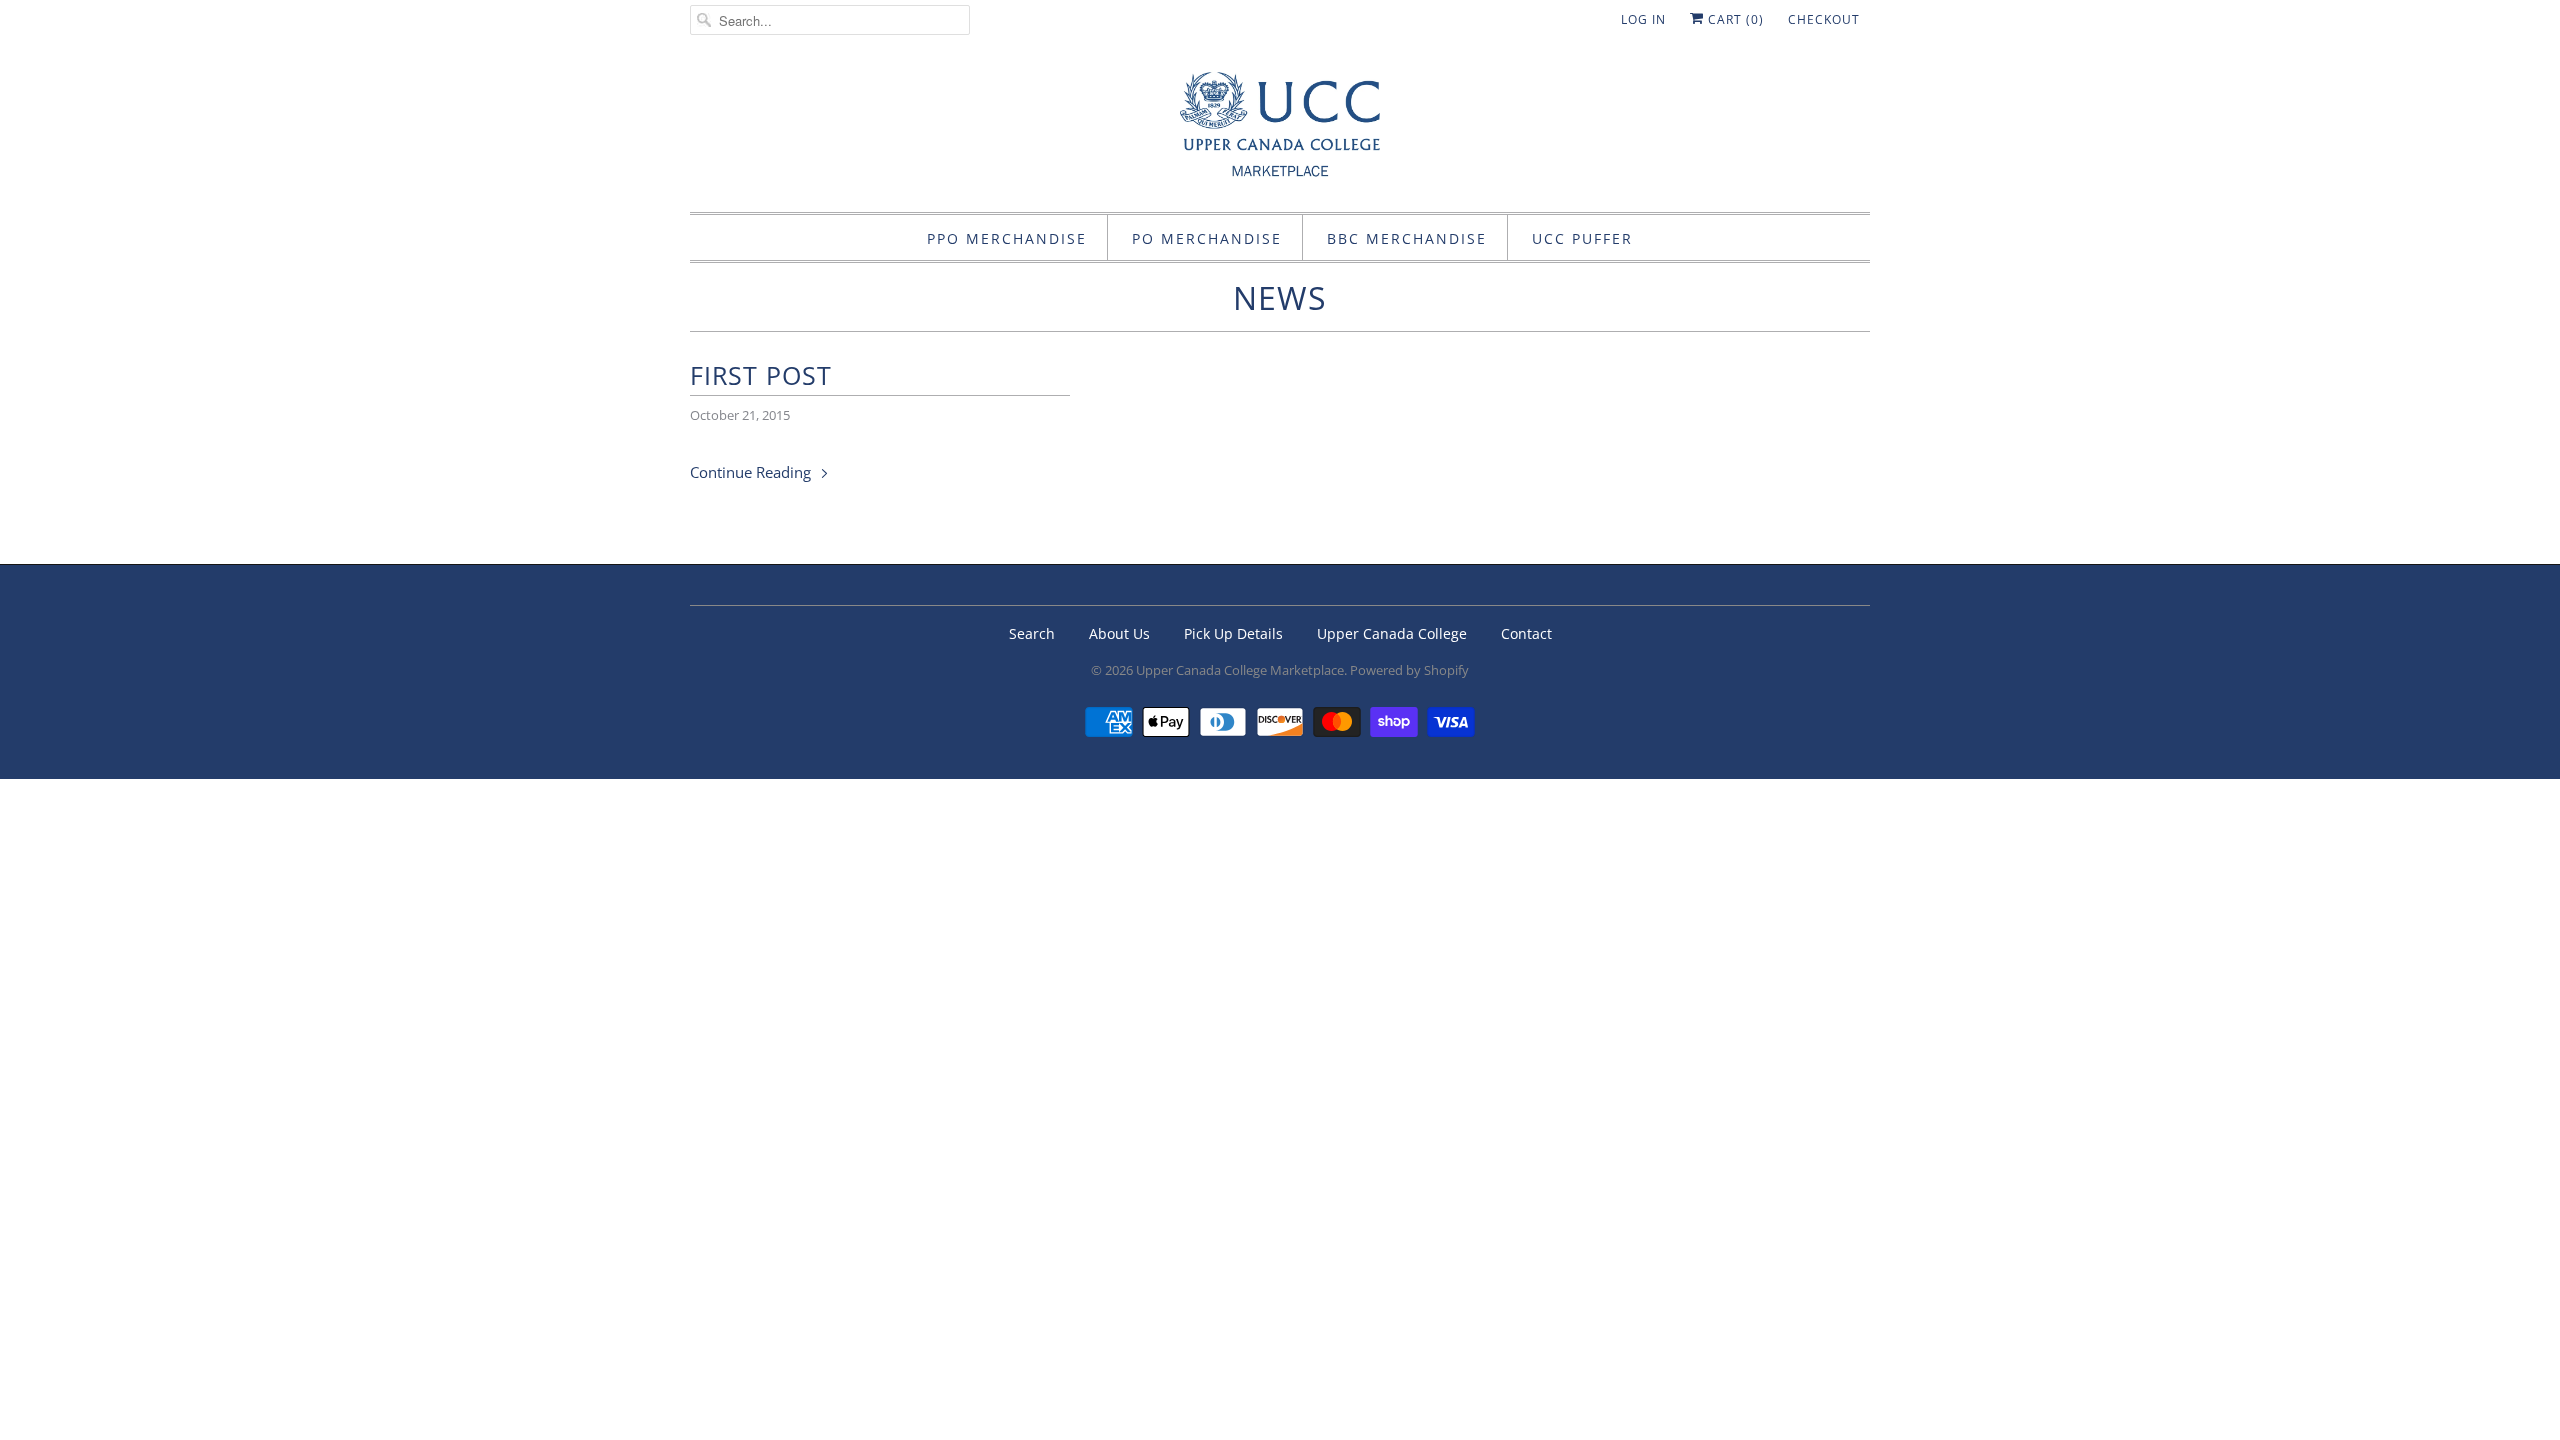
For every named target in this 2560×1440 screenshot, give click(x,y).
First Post (761, 375)
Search (1032, 633)
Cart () (1734, 19)
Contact (1526, 633)
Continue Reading (752, 472)
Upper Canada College (1392, 633)
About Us (1119, 633)
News (1280, 297)
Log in (1643, 19)
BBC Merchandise (1407, 238)
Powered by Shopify (1409, 670)
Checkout (1824, 19)
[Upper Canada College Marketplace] (1280, 131)
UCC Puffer (1582, 238)
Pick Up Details (1233, 633)
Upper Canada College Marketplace (1240, 670)
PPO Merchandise (1007, 238)
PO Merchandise (1207, 238)
